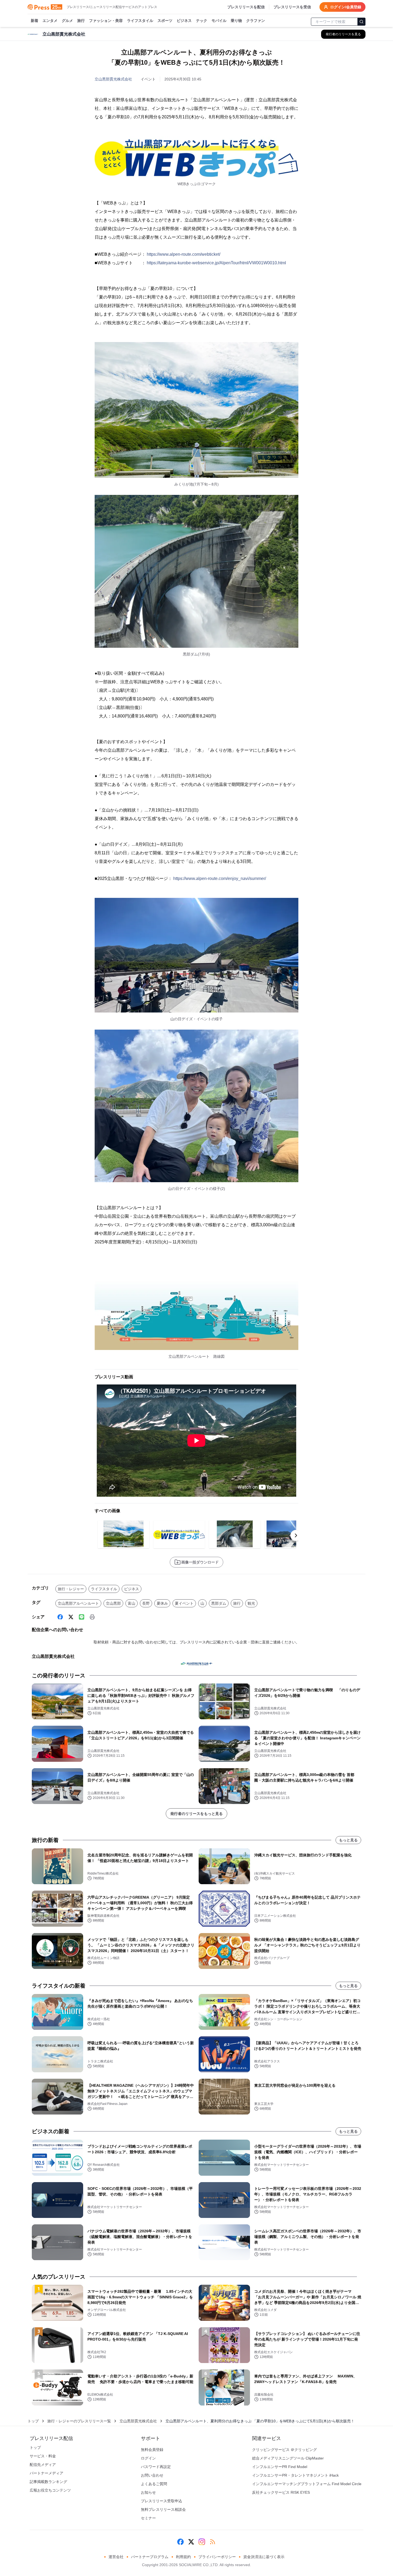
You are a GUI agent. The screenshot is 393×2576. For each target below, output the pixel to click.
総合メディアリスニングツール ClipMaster (288, 2458)
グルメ (67, 21)
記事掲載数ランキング (48, 2482)
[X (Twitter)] (71, 1617)
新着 (34, 21)
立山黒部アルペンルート (78, 1603)
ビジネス (184, 21)
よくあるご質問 (154, 2484)
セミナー (148, 2518)
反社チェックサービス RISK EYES (281, 2492)
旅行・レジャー (71, 1589)
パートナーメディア (47, 2473)
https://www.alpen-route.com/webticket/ (184, 254)
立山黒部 (113, 1603)
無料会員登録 (152, 2450)
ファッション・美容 (106, 21)
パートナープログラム (150, 2557)
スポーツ (165, 21)
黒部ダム (219, 1603)
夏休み (162, 1603)
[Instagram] (202, 2542)
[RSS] (213, 2542)
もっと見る (348, 1840)
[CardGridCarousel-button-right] (296, 1535)
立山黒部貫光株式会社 (113, 79)
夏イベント (184, 1603)
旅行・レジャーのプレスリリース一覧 (79, 2421)
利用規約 (183, 2557)
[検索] (361, 22)
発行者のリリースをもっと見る (196, 1814)
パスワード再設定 (156, 2467)
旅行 (81, 21)
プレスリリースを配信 (246, 7)
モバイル (219, 21)
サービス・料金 (43, 2456)
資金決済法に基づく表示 (264, 2557)
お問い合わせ (152, 2475)
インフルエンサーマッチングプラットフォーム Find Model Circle (307, 2484)
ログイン (148, 2458)
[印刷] (92, 1617)
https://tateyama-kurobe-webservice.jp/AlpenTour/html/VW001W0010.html (216, 263)
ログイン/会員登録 (346, 7)
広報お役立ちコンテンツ (50, 2490)
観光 (251, 1603)
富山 (132, 1603)
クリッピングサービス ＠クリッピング (284, 2450)
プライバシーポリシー (217, 2557)
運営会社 (116, 2557)
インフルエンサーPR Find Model (280, 2467)
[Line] (82, 1617)
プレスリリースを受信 (292, 7)
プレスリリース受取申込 (161, 2501)
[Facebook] (60, 1617)
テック (202, 21)
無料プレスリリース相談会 (163, 2509)
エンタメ (50, 21)
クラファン (256, 21)
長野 (146, 1603)
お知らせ (148, 2492)
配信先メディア (43, 2465)
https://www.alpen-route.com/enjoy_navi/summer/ (220, 878)
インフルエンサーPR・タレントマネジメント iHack (295, 2475)
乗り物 (236, 21)
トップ (33, 2421)
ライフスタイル (140, 21)
